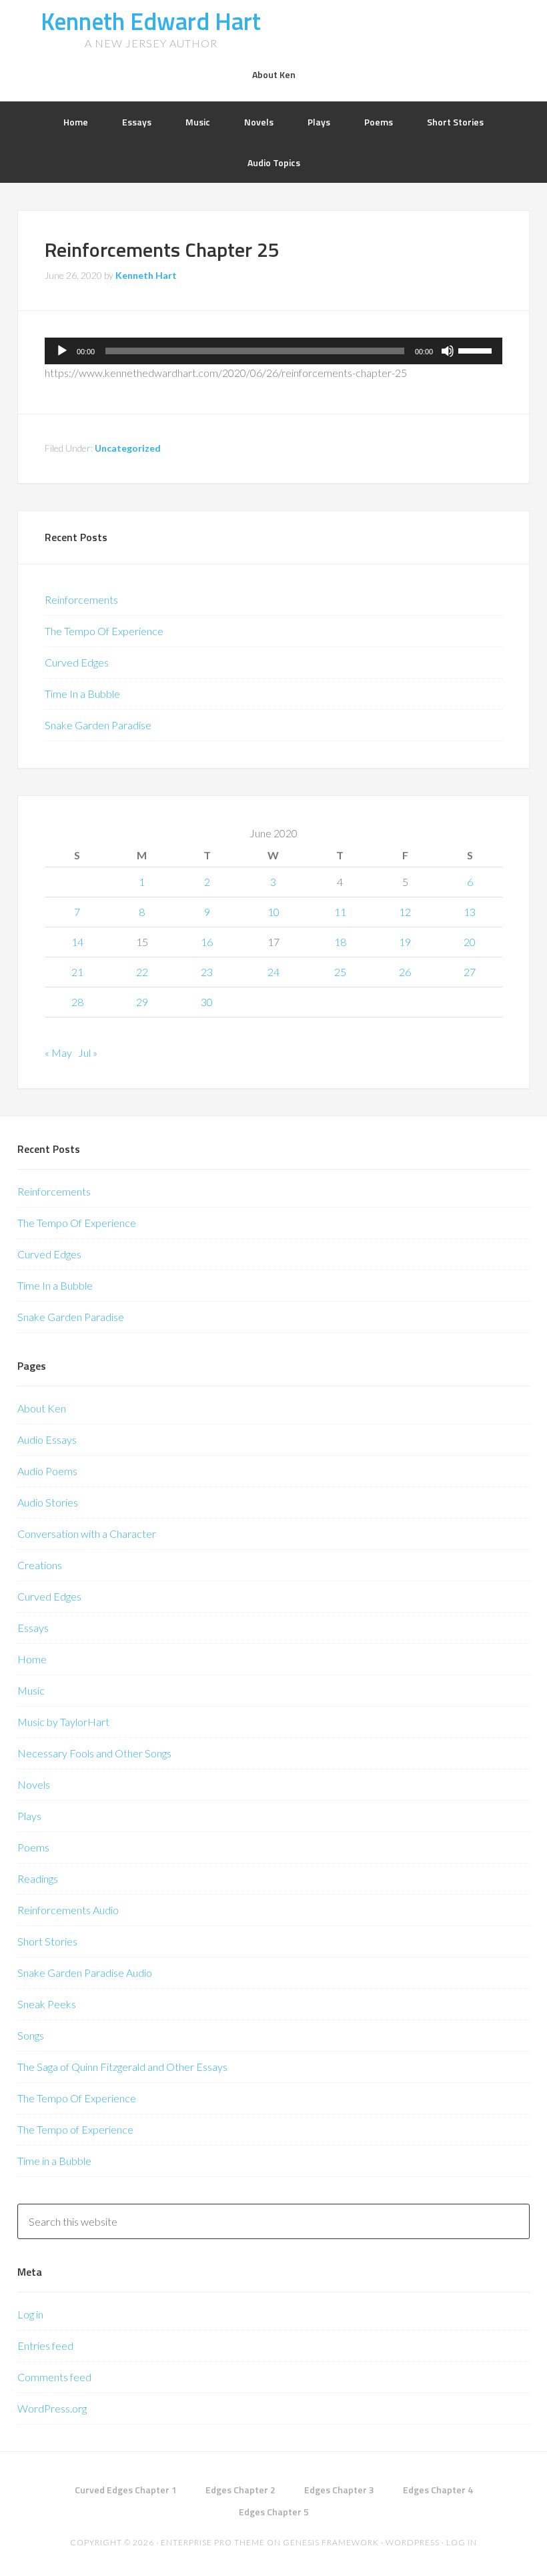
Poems (33, 1847)
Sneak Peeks (47, 2004)
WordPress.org (52, 2408)
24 (273, 972)
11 (340, 912)
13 (470, 912)
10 (273, 912)
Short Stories (47, 1941)
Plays (29, 1816)
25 (340, 972)
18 (340, 942)
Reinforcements (81, 599)
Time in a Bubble (54, 2161)
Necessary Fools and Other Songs (94, 1753)
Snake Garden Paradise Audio (85, 1973)
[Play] (62, 351)
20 (470, 942)
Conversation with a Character (87, 1534)
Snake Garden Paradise (98, 725)
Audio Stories (48, 1502)
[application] (273, 351)
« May (58, 1052)
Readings (38, 1878)
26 (405, 972)
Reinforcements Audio (68, 1910)
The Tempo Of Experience (104, 631)
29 (142, 1002)
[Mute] (448, 351)
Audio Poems (47, 1471)
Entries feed (45, 2345)
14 (77, 942)
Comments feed (54, 2377)
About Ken (42, 1408)
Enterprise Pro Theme (213, 2542)
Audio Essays (47, 1439)
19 (405, 942)
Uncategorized (128, 448)
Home (32, 1659)
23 (207, 972)
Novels (34, 1784)
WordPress (413, 2542)
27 (470, 972)
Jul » (88, 1052)
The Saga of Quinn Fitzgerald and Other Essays (122, 2067)
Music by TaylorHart (63, 1722)
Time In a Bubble (82, 694)
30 (207, 1002)
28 (77, 1002)
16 (207, 942)
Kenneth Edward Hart (151, 21)
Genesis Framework (331, 2542)
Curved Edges (77, 662)
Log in (30, 2314)
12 (405, 912)
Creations (40, 1565)
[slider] (477, 350)
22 (142, 972)
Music (31, 1690)
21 (77, 972)
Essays (33, 1628)
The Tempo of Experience (75, 2129)
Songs (31, 2035)
